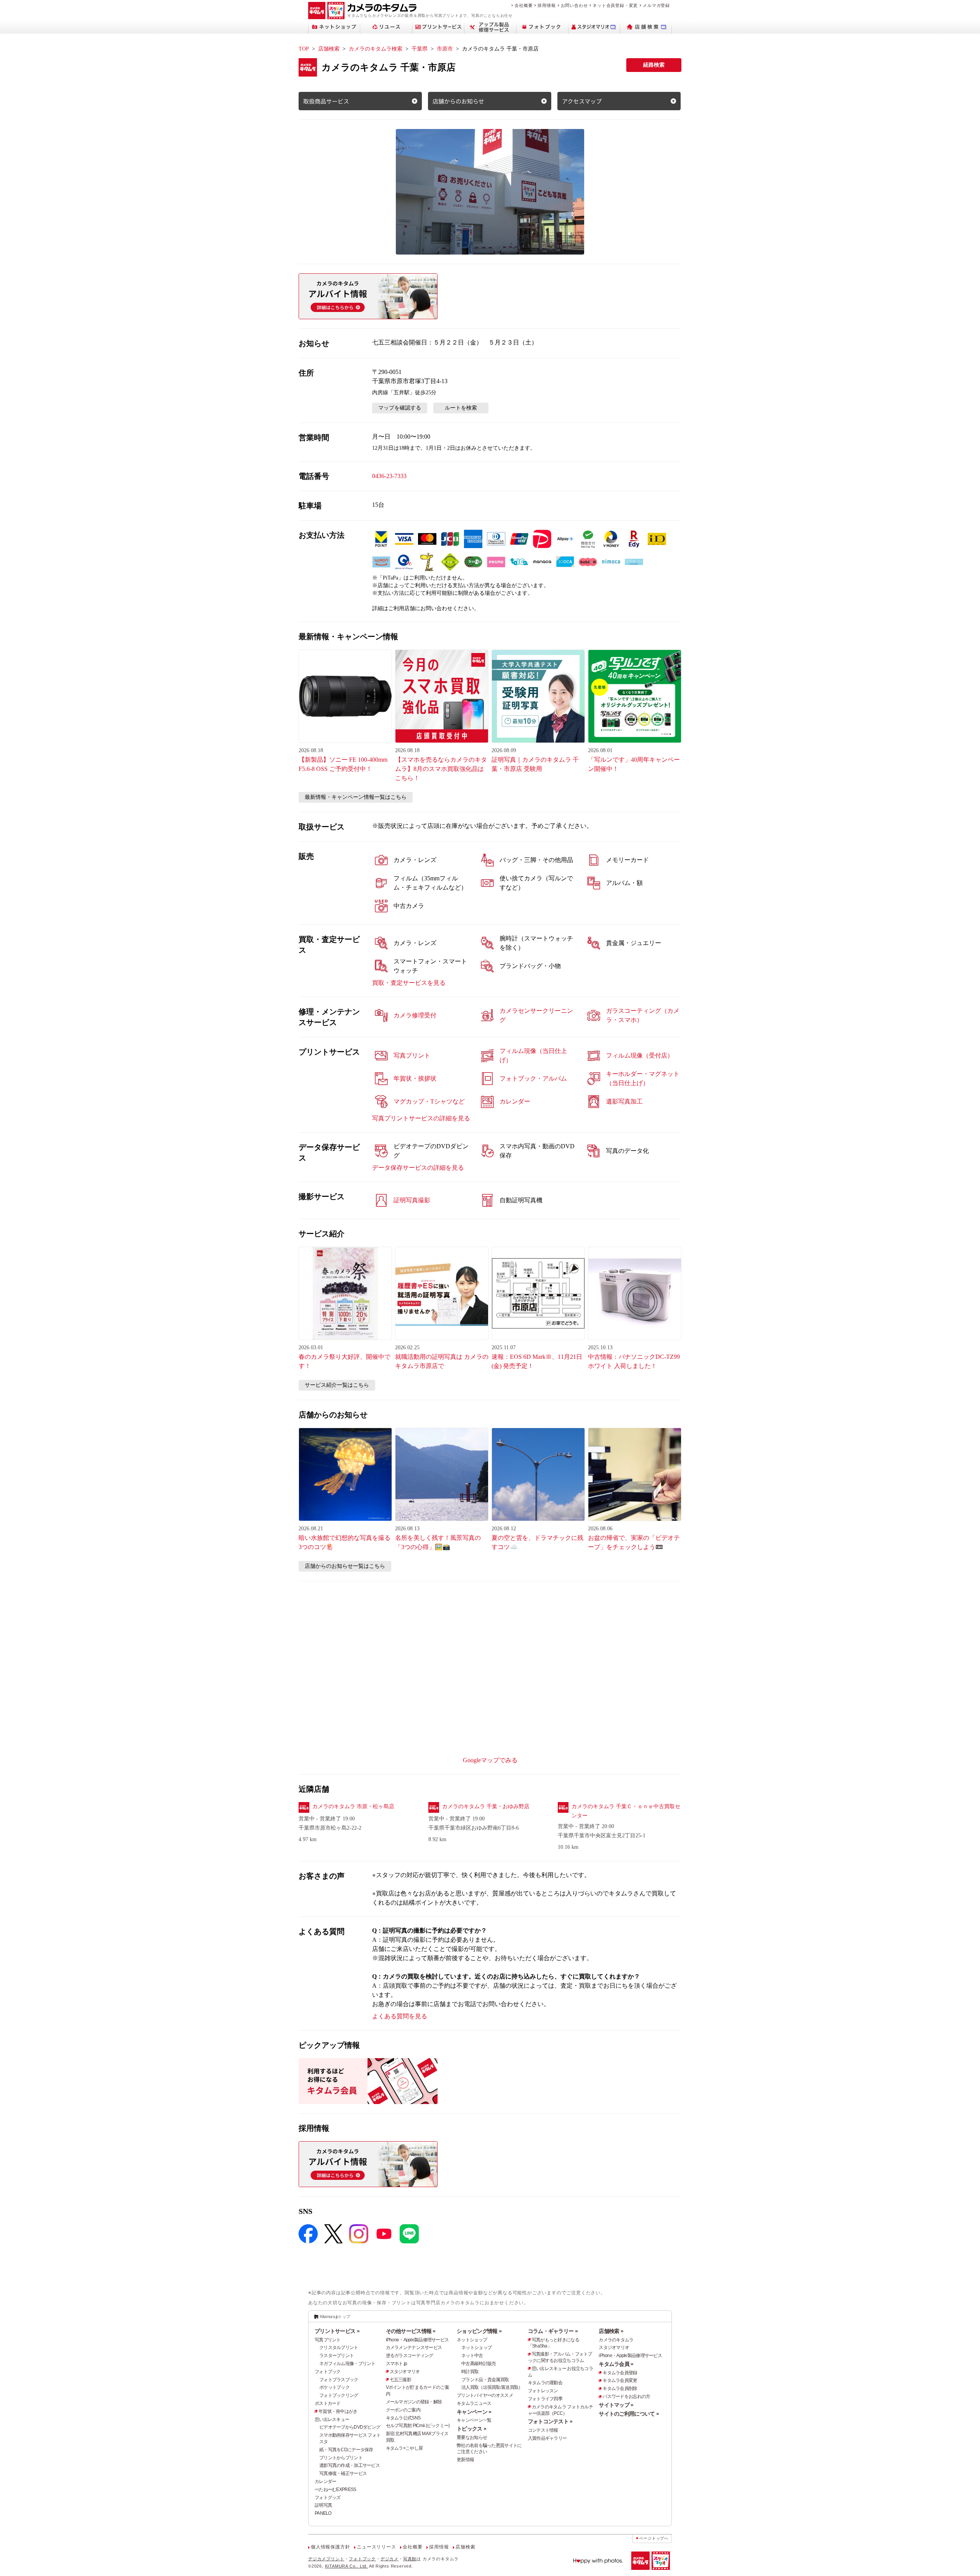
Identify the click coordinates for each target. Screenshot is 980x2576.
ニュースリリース (376, 2547)
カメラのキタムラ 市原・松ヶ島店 (353, 1806)
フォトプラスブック (339, 2380)
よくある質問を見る (400, 2016)
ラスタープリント (336, 2356)
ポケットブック (334, 2387)
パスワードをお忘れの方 (626, 2396)
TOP (304, 49)
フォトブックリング (339, 2395)
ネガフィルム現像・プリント (347, 2364)
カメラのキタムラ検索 (376, 49)
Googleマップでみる (490, 1760)
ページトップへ (654, 2538)
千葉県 (420, 49)
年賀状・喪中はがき (338, 2411)
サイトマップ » (616, 2405)
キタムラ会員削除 (620, 2388)
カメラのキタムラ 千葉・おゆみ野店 (486, 1806)
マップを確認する (400, 408)
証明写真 (323, 2505)
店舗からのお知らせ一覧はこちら (345, 1566)
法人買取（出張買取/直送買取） (492, 2387)
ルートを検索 (461, 408)
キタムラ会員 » (616, 2364)
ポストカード (328, 2403)
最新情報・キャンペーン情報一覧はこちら (356, 797)
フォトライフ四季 (545, 2399)
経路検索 (654, 65)
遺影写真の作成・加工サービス (350, 2465)
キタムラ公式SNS (403, 2418)
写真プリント (328, 2340)
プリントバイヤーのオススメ (485, 2395)
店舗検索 (329, 49)
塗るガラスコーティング (410, 2356)
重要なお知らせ (472, 2437)
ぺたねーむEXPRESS (335, 2489)
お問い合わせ (574, 5)
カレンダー (325, 2481)
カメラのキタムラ (616, 2340)
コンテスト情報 (543, 2430)
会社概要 (523, 5)
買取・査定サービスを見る (409, 983)
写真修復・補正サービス (343, 2473)
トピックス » (471, 2429)
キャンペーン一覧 (474, 2420)
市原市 (445, 49)
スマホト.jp (397, 2364)
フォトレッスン (543, 2391)
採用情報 (546, 5)
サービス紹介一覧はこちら (337, 1385)
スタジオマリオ (405, 2372)
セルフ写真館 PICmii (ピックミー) (418, 2426)
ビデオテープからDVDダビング (350, 2427)
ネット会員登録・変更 (615, 5)
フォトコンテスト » (550, 2421)
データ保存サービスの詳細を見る (418, 1168)
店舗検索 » (611, 2331)
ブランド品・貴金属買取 (485, 2380)
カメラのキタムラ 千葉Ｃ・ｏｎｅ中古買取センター (626, 1811)
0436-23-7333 (389, 476)
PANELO (323, 2513)
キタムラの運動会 (545, 2383)
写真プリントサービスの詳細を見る (421, 1118)
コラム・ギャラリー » (553, 2331)
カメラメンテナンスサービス (414, 2347)
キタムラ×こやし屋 (404, 2448)
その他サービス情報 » (411, 2331)
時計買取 (470, 2372)
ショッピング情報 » (479, 2331)
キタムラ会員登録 (620, 2373)
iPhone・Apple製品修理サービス (417, 2340)
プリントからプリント (341, 2458)
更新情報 (465, 2460)
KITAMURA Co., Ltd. (346, 2566)
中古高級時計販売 (479, 2364)
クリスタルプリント (339, 2347)
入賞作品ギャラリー (547, 2438)
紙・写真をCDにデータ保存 (346, 2450)
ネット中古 (472, 2356)
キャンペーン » (474, 2412)
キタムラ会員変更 (620, 2380)
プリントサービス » (337, 2331)
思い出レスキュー (332, 2419)
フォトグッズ (328, 2498)
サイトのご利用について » (629, 2414)
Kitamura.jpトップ (335, 2316)
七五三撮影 (400, 2380)
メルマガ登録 (656, 5)
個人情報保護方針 (330, 2547)
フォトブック (328, 2372)
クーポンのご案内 (403, 2410)
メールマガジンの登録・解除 (414, 2402)
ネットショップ (472, 2340)
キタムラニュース (474, 2403)
